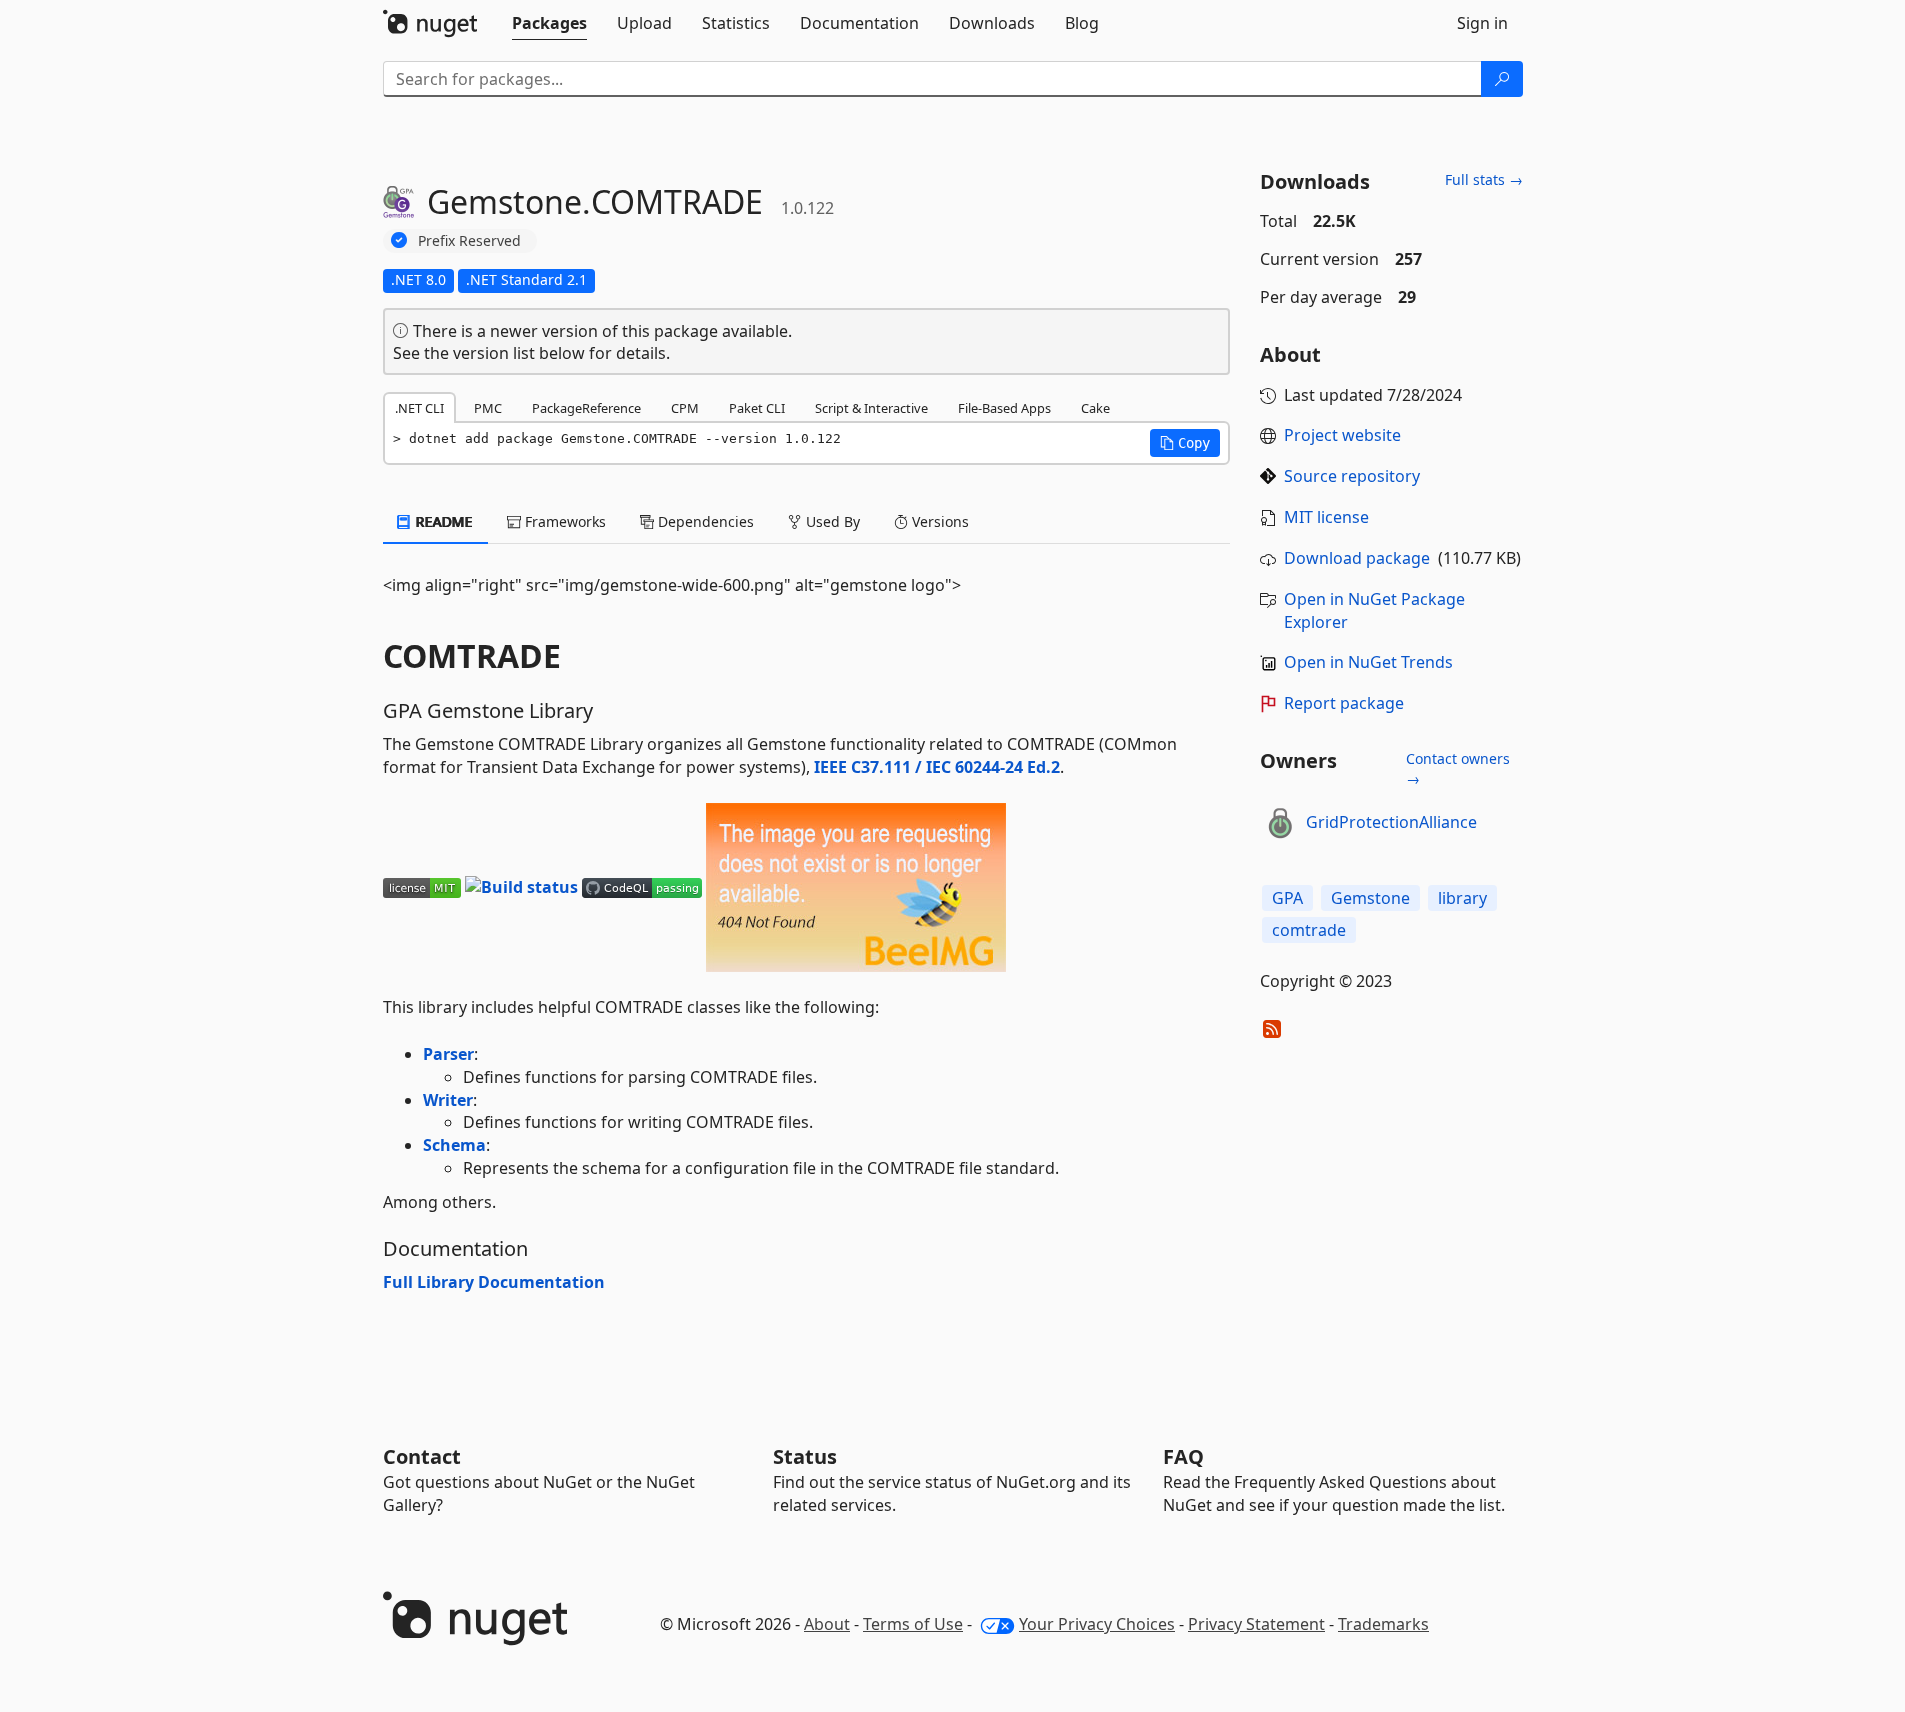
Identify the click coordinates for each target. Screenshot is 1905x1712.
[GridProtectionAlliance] (1280, 823)
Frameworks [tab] (563, 521)
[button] (1185, 443)
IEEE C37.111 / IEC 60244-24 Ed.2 (937, 767)
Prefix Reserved (469, 240)
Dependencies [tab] (704, 521)
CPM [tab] (685, 408)
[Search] (1502, 79)
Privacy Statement (1256, 1624)
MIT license (1326, 517)
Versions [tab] (938, 521)
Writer (448, 1100)
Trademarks (1383, 1624)
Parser (448, 1054)
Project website (1342, 435)
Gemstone (1370, 898)
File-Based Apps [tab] (1004, 408)
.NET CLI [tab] (419, 408)
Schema (454, 1145)
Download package (1357, 558)
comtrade (1309, 930)
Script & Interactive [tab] (871, 408)
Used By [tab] (831, 521)
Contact (422, 1456)
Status (805, 1456)
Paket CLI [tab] (757, 408)
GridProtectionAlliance (1391, 822)
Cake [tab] (1095, 408)
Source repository (1352, 476)
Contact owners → (1458, 768)
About (827, 1624)
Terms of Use (913, 1624)
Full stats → (1484, 179)
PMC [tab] (488, 408)
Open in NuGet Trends (1368, 662)
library (1462, 898)
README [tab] (442, 521)
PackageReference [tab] (586, 408)
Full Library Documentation (494, 1282)
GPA (1287, 898)
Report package (1344, 703)
